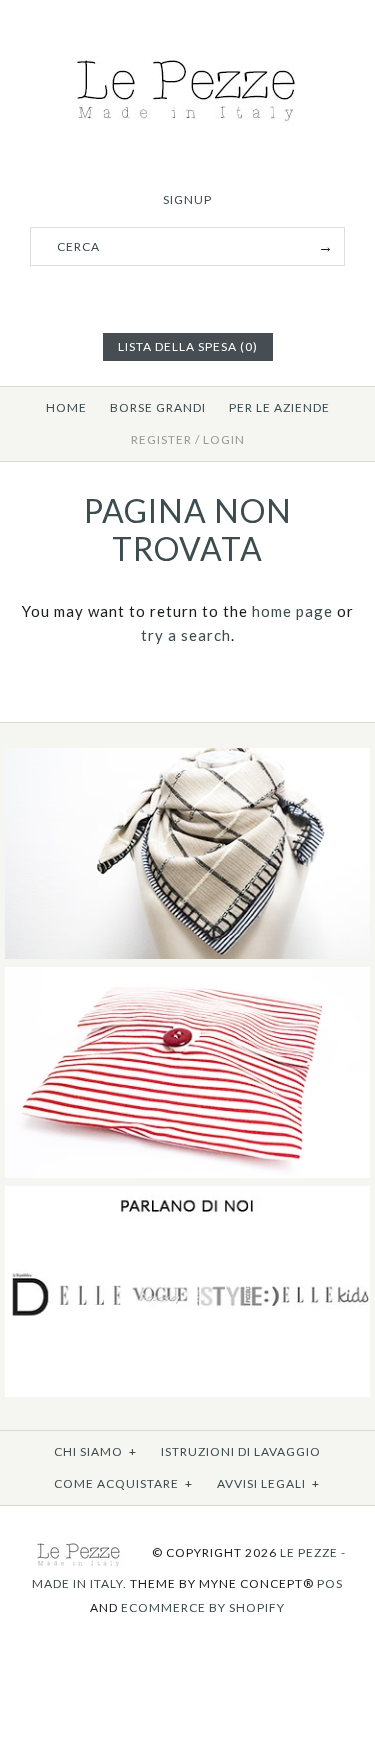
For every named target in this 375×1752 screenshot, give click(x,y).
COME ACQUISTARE (123, 1483)
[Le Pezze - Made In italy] (187, 52)
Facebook (163, 297)
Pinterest (188, 297)
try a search (186, 635)
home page (292, 611)
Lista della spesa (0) (188, 346)
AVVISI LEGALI (268, 1483)
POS (330, 1583)
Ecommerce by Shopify (203, 1607)
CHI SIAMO (95, 1451)
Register (161, 439)
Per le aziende (279, 407)
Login (224, 439)
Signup (187, 199)
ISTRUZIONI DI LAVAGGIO (241, 1451)
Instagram (213, 297)
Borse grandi (158, 407)
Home (66, 407)
